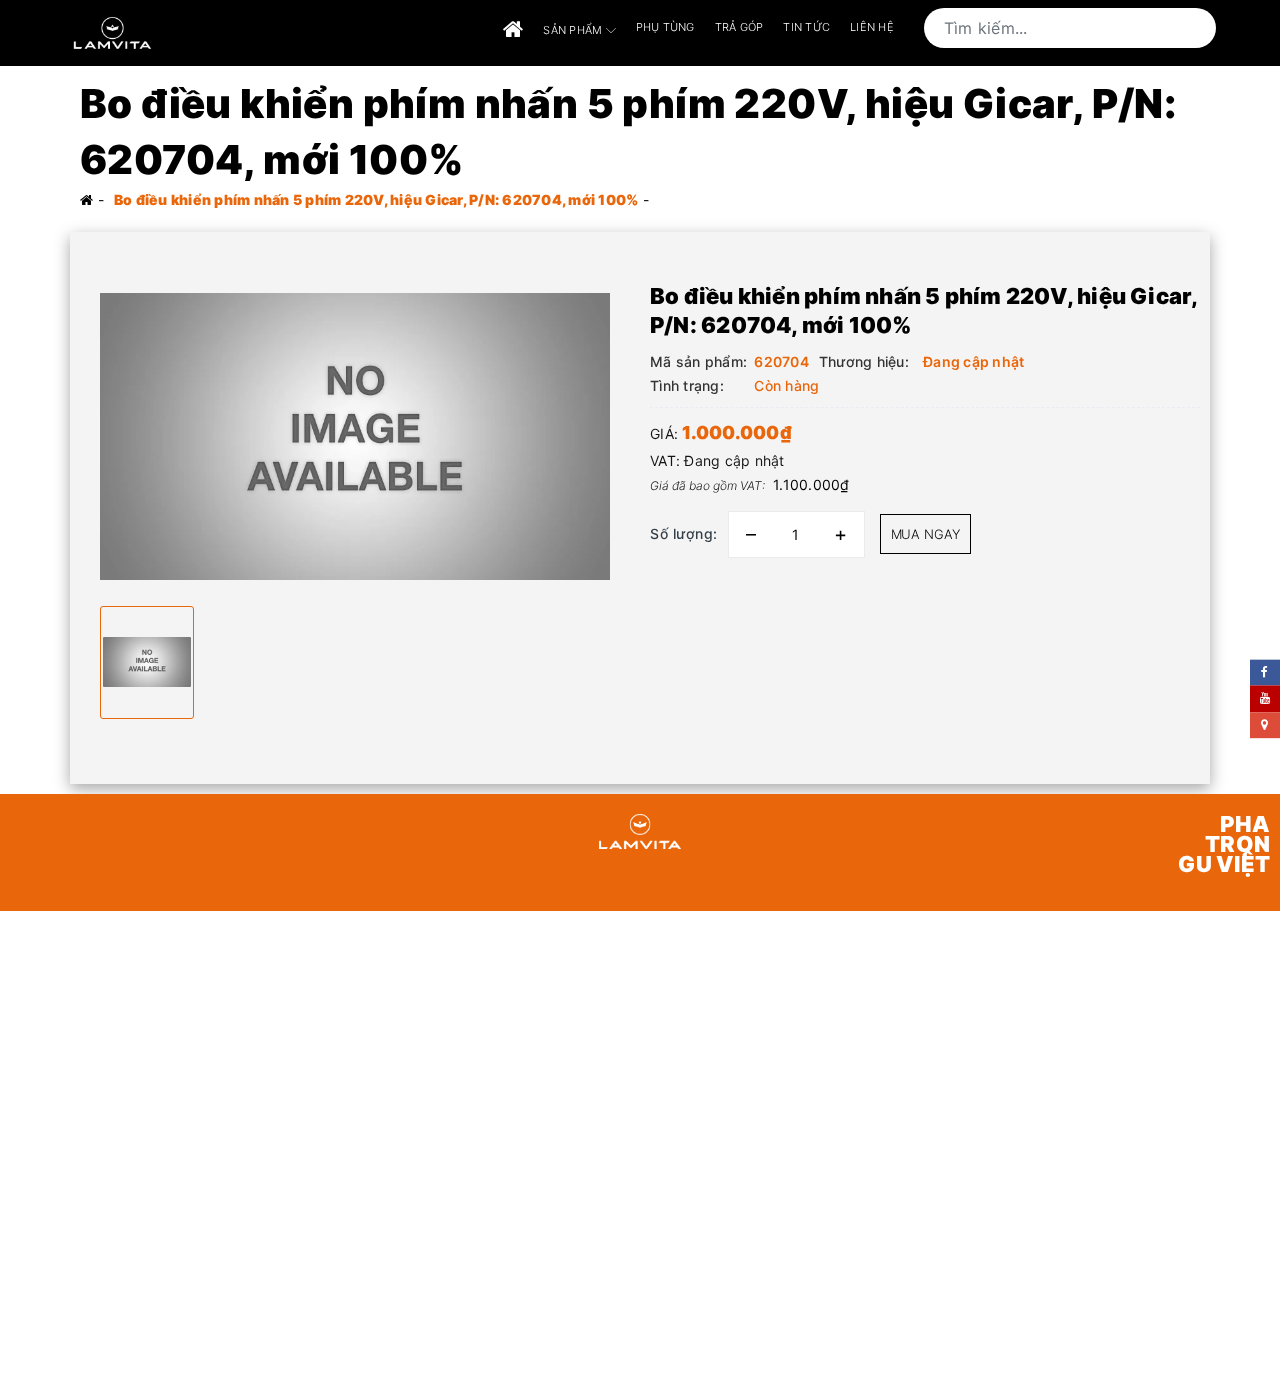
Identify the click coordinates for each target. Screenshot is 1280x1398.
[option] (355, 436)
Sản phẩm (574, 29)
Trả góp (739, 27)
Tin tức (806, 27)
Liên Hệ (872, 27)
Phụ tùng (665, 27)
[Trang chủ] (513, 30)
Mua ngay (925, 534)
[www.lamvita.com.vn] (112, 31)
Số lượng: (684, 533)
